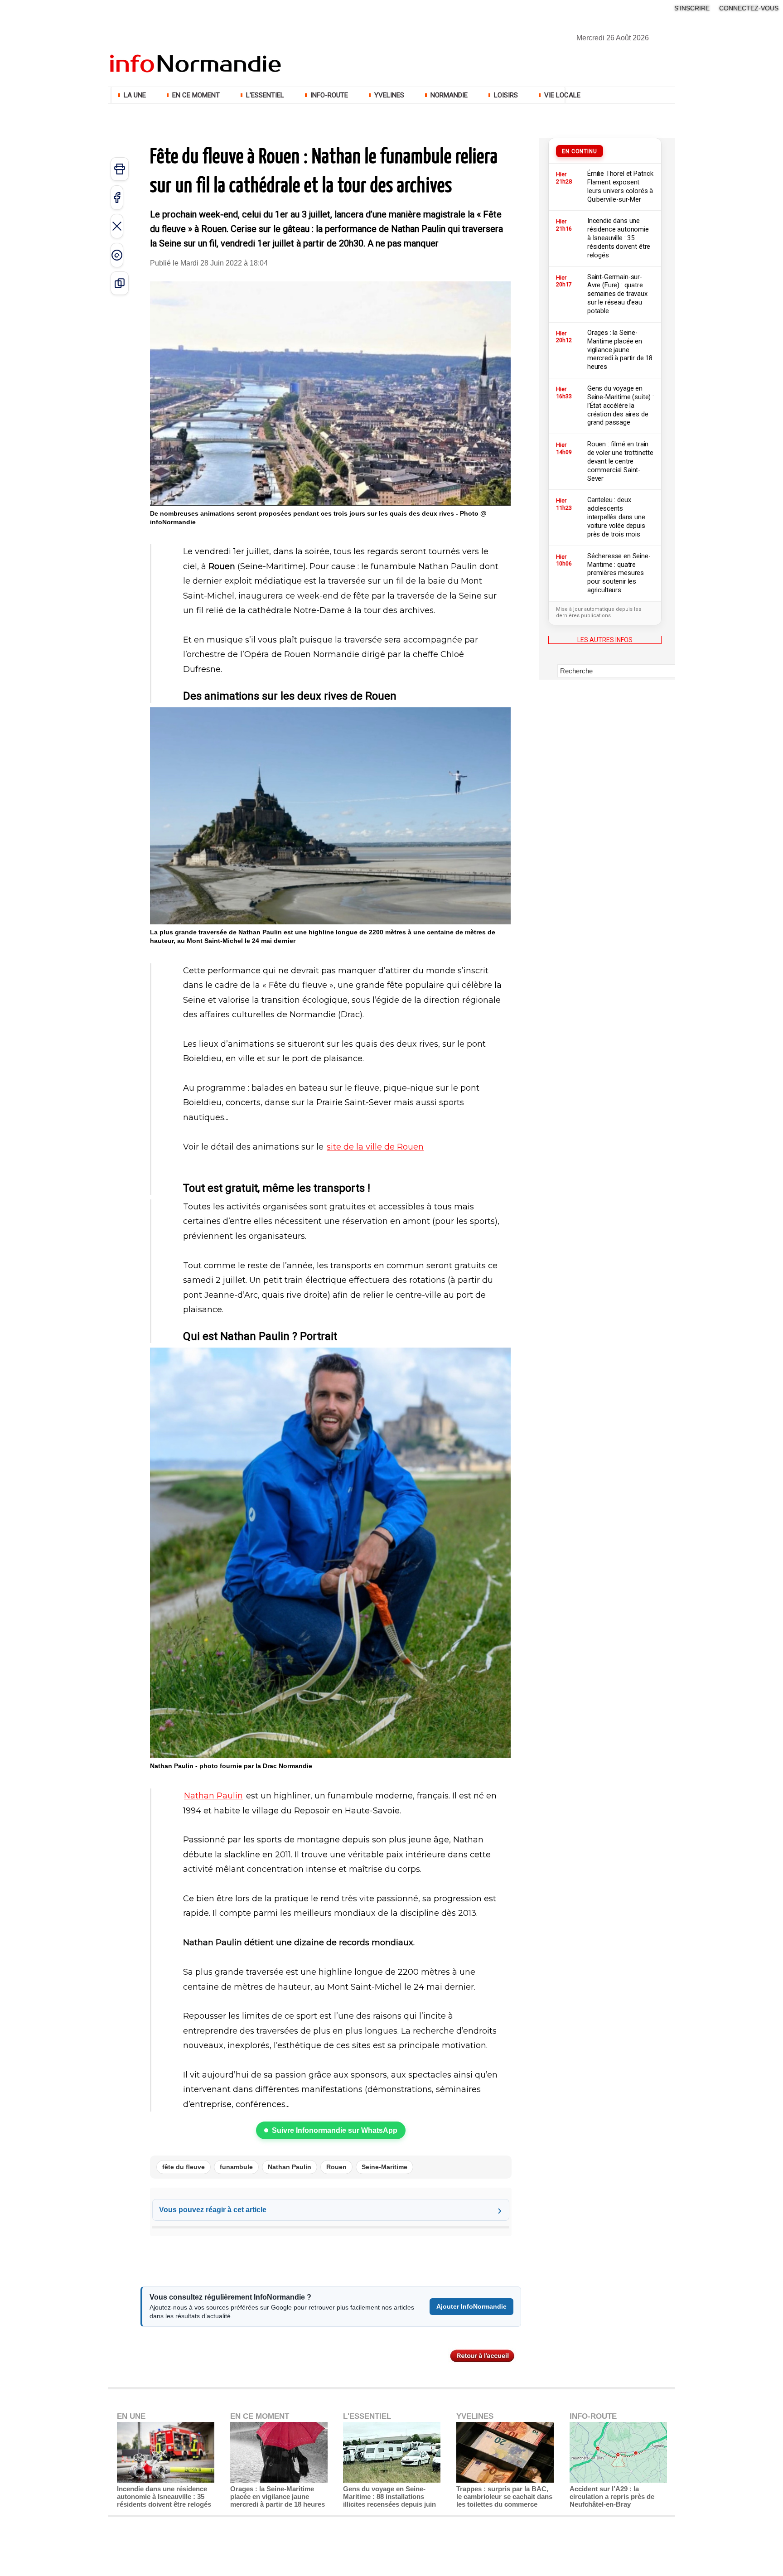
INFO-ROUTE (329, 95)
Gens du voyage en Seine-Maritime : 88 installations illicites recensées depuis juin (389, 2496)
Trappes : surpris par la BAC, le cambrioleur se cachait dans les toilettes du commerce (504, 2496)
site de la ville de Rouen (375, 1147)
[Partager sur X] (117, 226)
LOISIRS (506, 95)
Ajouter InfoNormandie (471, 2306)
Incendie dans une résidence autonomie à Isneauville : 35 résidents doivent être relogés (164, 2496)
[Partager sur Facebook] (117, 198)
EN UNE (131, 2416)
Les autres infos (605, 640)
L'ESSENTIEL (265, 95)
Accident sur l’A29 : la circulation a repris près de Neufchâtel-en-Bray (612, 2496)
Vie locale (561, 95)
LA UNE (135, 95)
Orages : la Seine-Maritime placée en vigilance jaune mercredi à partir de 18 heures (278, 2496)
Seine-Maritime (384, 2167)
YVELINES (389, 95)
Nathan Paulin (213, 1796)
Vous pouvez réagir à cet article (213, 2210)
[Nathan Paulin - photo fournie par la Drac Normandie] (330, 1350)
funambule (236, 2167)
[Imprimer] (120, 169)
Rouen (336, 2167)
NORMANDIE (449, 95)
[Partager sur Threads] (117, 255)
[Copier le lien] (120, 283)
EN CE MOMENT (196, 95)
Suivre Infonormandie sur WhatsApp (335, 2130)
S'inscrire (692, 8)
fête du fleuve (184, 2167)
